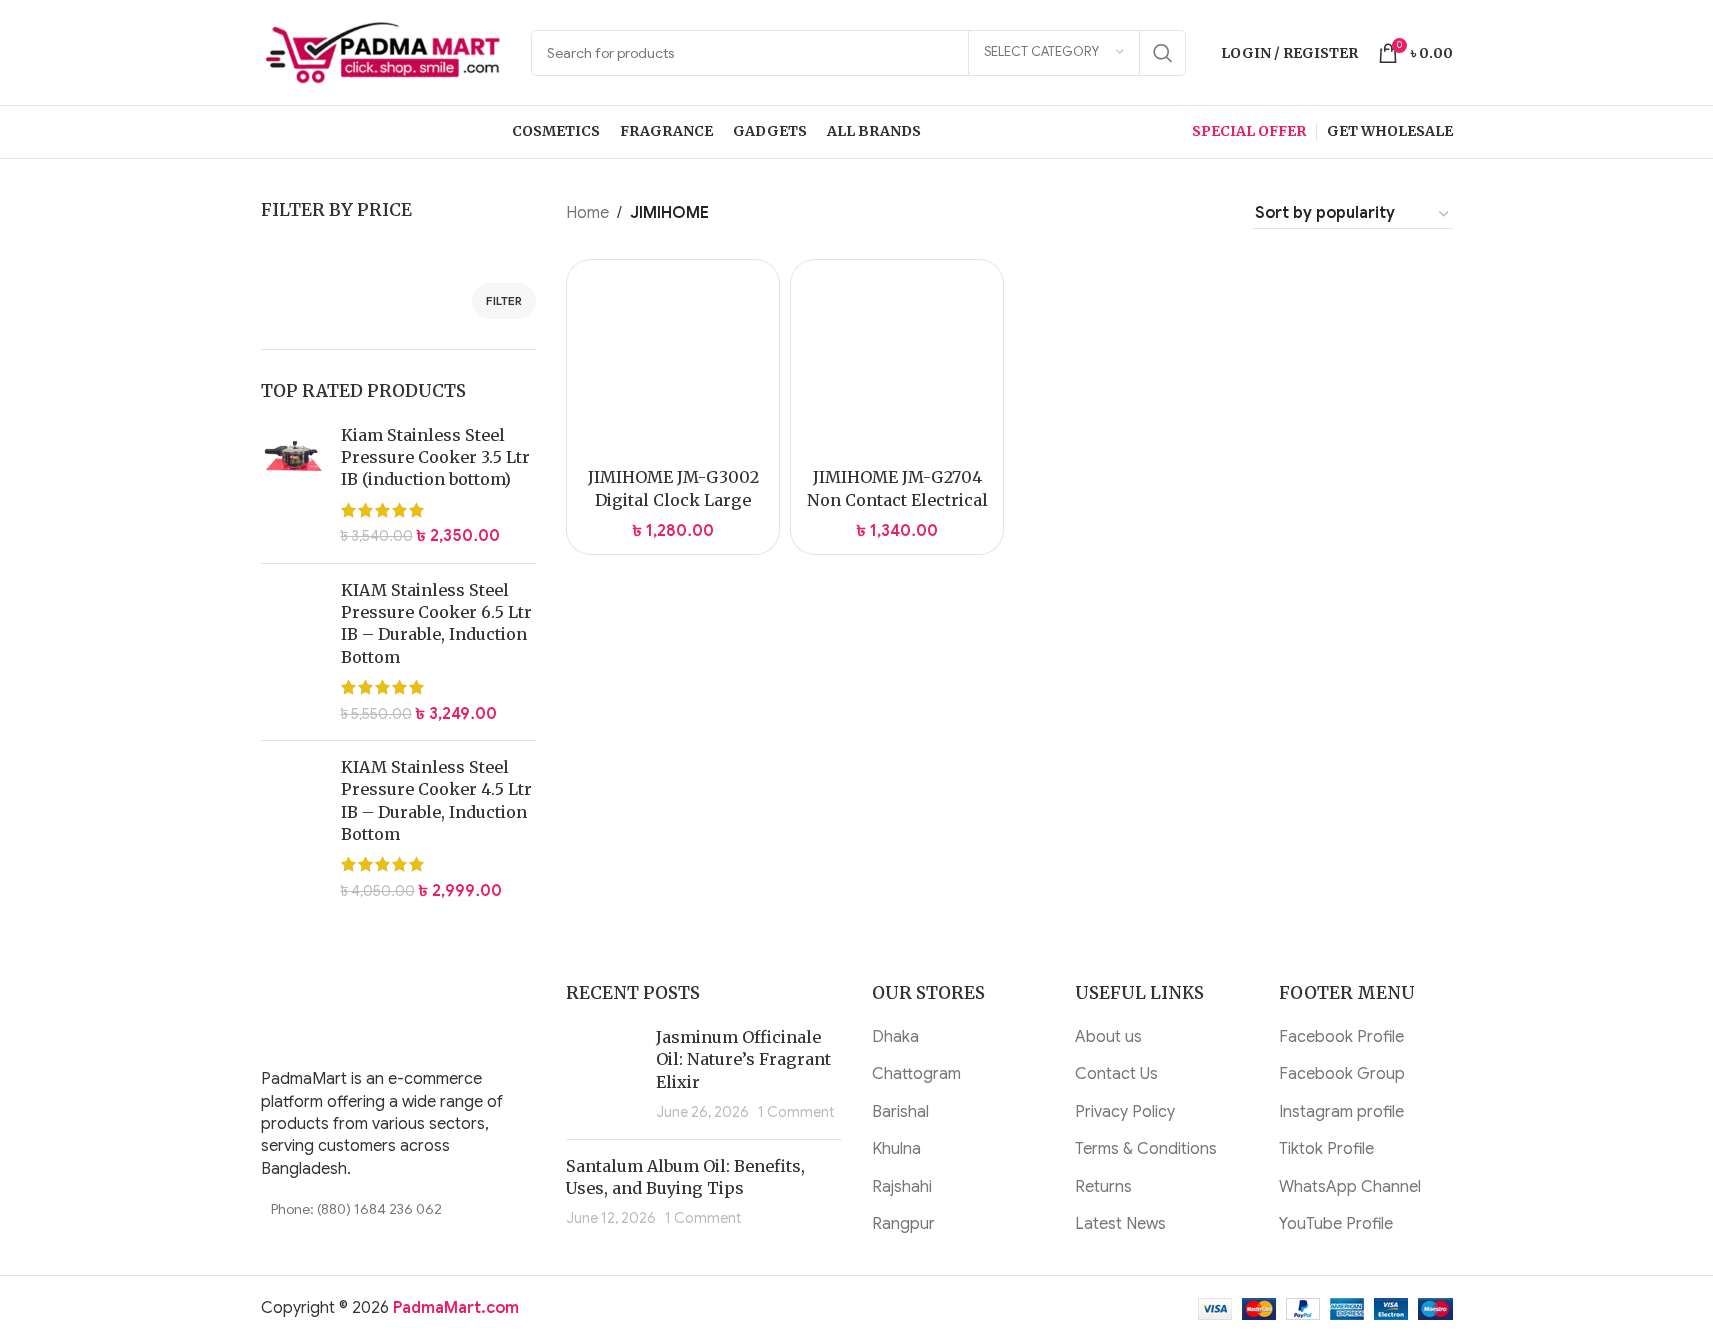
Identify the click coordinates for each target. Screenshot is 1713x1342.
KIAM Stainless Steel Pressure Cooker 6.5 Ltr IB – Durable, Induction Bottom (436, 623)
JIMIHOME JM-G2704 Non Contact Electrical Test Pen (897, 499)
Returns (1103, 1187)
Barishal (900, 1112)
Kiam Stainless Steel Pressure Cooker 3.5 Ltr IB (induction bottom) (435, 457)
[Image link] (386, 1014)
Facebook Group (1342, 1074)
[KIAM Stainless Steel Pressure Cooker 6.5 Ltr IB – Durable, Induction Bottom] (293, 652)
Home (587, 213)
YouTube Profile (1336, 1224)
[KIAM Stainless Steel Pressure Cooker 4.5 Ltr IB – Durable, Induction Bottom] (293, 829)
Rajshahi (902, 1187)
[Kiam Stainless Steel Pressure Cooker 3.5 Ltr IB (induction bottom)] (293, 486)
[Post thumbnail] (603, 1075)
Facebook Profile (1341, 1037)
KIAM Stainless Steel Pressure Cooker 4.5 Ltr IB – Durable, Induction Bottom (436, 800)
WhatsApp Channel (1350, 1187)
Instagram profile (1341, 1112)
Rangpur (903, 1224)
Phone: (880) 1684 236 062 (356, 1209)
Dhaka (895, 1037)
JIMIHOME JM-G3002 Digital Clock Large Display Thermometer (673, 499)
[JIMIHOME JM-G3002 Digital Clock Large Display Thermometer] (673, 366)
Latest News (1120, 1224)
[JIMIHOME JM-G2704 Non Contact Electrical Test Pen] (897, 366)
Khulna (896, 1149)
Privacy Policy (1125, 1112)
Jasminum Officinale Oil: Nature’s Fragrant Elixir (743, 1059)
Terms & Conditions (1146, 1149)
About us (1108, 1037)
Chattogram (916, 1074)
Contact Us (1116, 1074)
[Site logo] (386, 52)
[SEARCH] (1163, 53)
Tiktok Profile (1326, 1149)
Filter (504, 300)
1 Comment (796, 1112)
